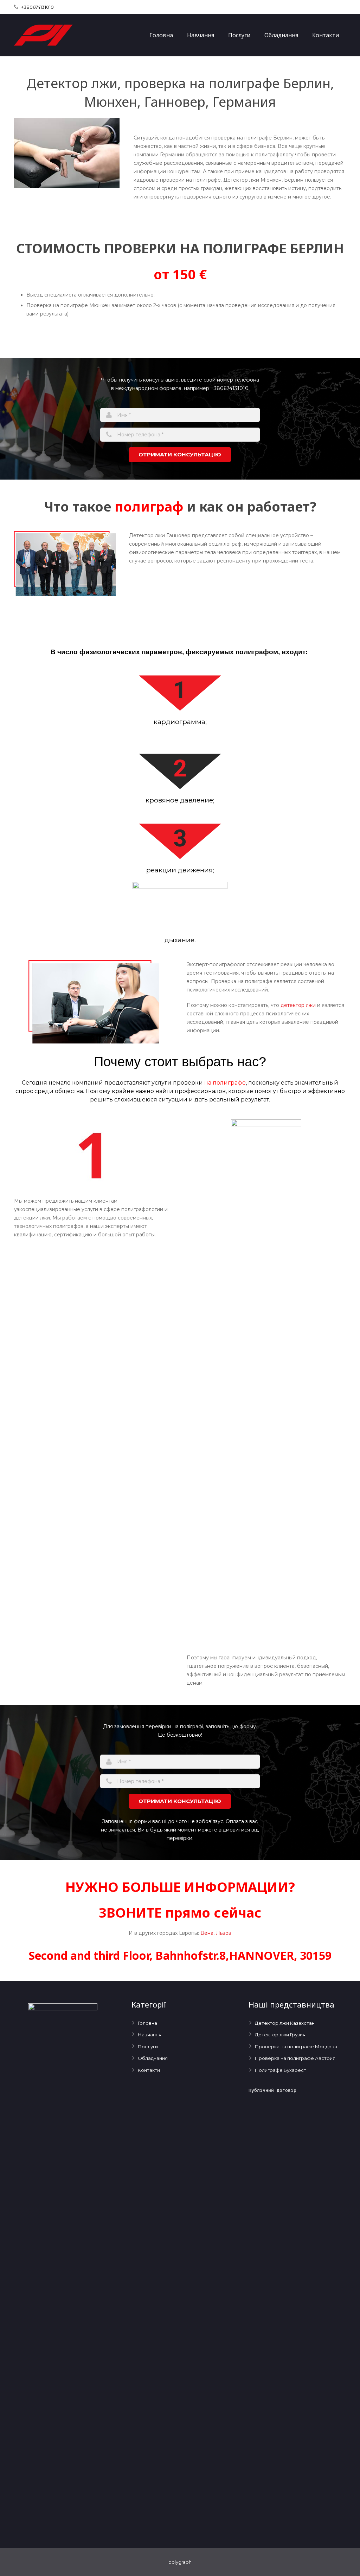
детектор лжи (298, 1005)
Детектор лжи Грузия (280, 2035)
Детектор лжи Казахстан (285, 2023)
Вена (207, 1933)
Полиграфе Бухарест (281, 2070)
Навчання (150, 2035)
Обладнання (153, 2058)
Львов (224, 1933)
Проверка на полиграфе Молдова (296, 2047)
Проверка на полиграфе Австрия (295, 2058)
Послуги (148, 2047)
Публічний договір (272, 2090)
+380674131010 (37, 7)
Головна (147, 2023)
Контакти (149, 2070)
